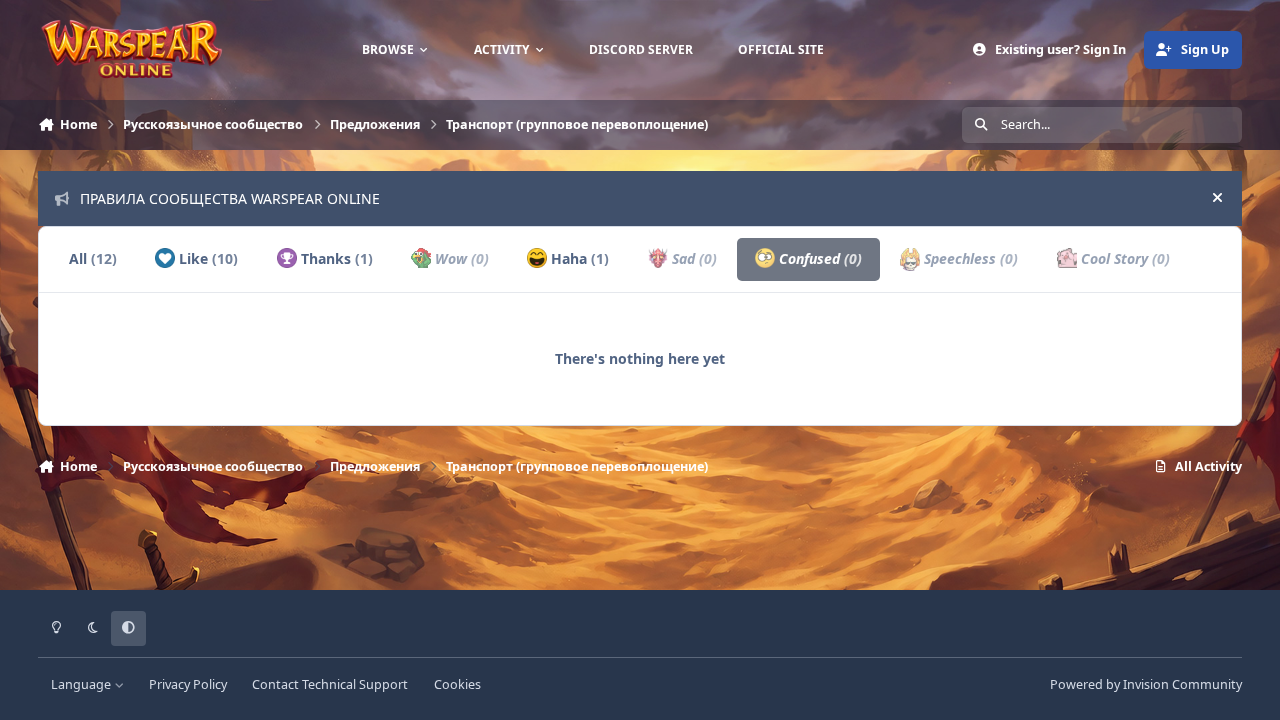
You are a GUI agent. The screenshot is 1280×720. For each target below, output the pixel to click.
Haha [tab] (578, 258)
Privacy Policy (188, 684)
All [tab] (93, 258)
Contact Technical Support (330, 684)
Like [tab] (206, 258)
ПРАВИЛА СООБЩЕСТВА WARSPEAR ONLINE (230, 198)
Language (82, 684)
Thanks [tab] (335, 258)
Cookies (457, 684)
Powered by (1146, 684)
